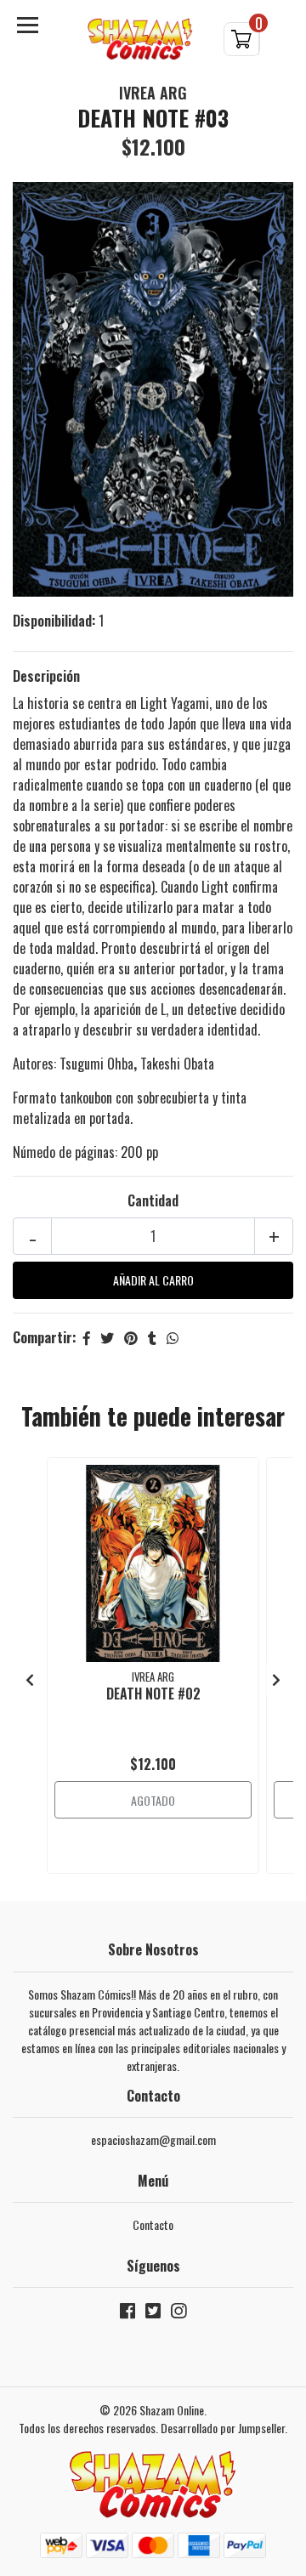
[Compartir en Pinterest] (131, 1337)
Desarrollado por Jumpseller (223, 2428)
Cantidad (153, 1200)
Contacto (153, 2224)
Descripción (46, 676)
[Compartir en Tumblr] (152, 1337)
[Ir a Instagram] (178, 2314)
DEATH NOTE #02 (153, 1694)
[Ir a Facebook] (127, 2314)
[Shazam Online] (140, 40)
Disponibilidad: (54, 621)
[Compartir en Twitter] (107, 1337)
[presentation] (30, 1679)
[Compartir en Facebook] (87, 1337)
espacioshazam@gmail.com (153, 2139)
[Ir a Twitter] (153, 2314)
